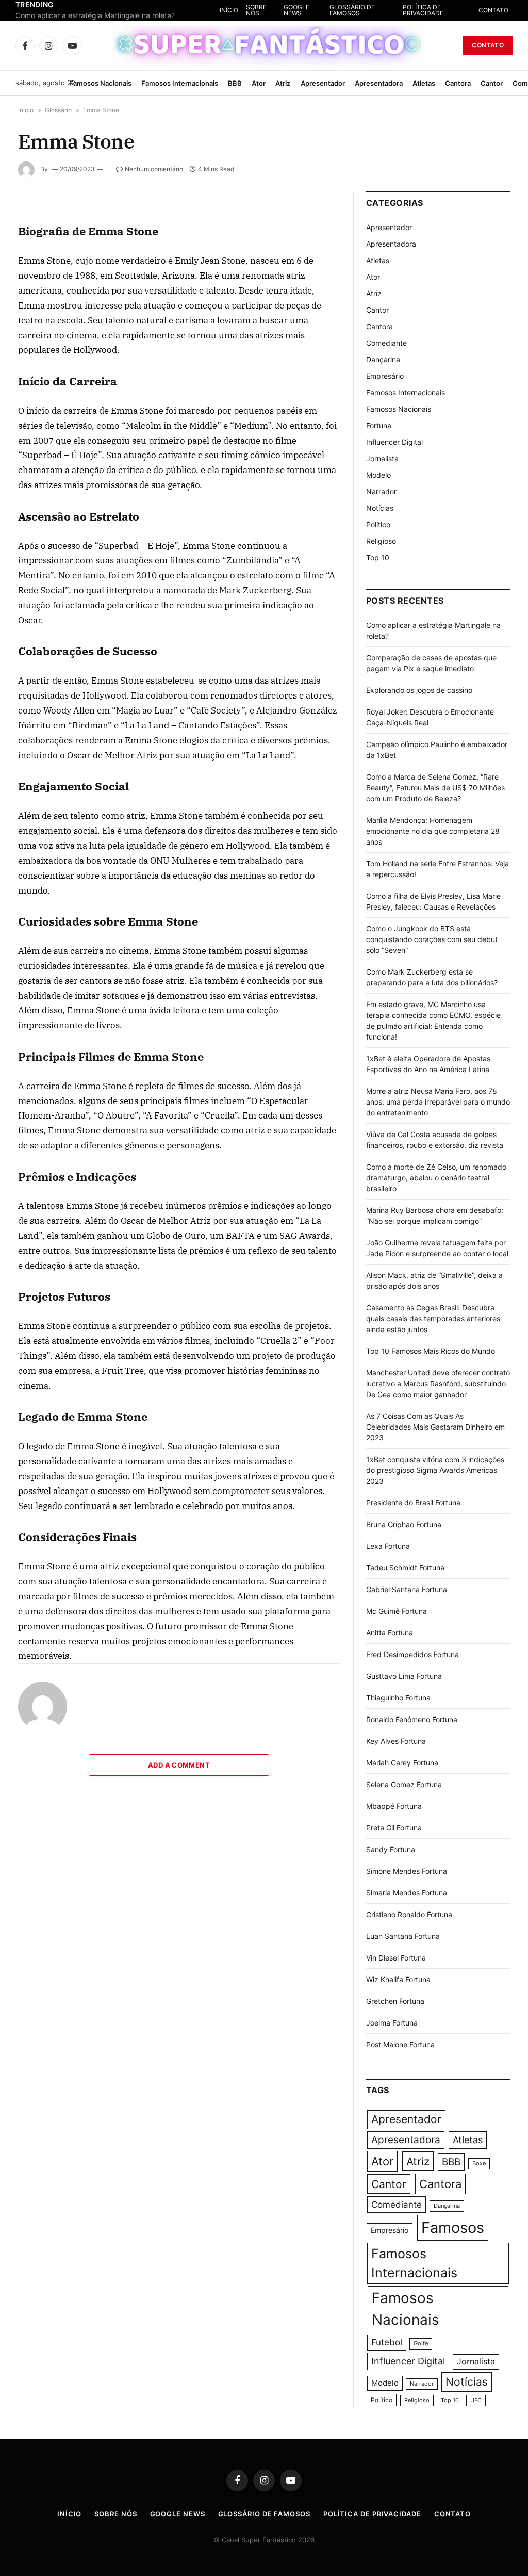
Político (378, 524)
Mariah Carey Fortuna (402, 1763)
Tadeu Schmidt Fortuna (405, 1568)
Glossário (58, 110)
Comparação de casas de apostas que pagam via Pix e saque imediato (119, 15)
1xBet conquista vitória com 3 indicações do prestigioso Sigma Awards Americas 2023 (435, 1470)
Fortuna (379, 425)
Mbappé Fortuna (394, 1806)
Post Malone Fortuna (400, 2044)
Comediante (386, 343)
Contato (488, 45)
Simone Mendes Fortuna (407, 1871)
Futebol (387, 2342)
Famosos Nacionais (100, 83)
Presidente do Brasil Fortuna (413, 1503)
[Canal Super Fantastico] (264, 45)
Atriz (283, 83)
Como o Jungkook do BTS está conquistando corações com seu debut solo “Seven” (432, 939)
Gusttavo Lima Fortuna (404, 1676)
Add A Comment (179, 1765)
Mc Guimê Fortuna (397, 1611)
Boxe (479, 2164)
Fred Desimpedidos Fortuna (412, 1654)
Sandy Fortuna (391, 1849)
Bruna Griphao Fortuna (404, 1524)
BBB (235, 83)
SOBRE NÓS (309, 10)
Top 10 (378, 557)
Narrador (381, 491)
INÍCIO (282, 10)
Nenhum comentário (154, 169)
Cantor (492, 83)
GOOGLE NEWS (341, 10)
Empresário (385, 376)
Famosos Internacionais (180, 83)
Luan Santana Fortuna (403, 1936)
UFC (476, 2400)
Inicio (26, 110)
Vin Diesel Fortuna (396, 1958)
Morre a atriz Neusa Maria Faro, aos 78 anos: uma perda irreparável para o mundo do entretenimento (438, 1102)
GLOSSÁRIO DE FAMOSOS (386, 10)
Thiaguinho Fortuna (398, 1698)
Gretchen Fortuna (395, 2001)
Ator (259, 83)
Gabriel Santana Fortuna (407, 1589)
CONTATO (493, 10)
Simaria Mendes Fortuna (407, 1893)
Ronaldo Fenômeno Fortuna (412, 1719)
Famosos (453, 2227)
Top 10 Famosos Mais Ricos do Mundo (431, 1351)
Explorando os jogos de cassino (419, 690)
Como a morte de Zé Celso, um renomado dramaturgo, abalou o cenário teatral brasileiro (436, 1178)
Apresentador (323, 83)
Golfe (421, 2344)
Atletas (424, 83)
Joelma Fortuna (392, 2023)
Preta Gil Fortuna (394, 1828)
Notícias (380, 508)
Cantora (458, 83)
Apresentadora (379, 83)
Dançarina (383, 359)
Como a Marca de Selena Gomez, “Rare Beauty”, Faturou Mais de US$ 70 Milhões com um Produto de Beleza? (435, 788)
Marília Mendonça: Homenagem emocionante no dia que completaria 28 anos (433, 831)
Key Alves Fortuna (396, 1741)
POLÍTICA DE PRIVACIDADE (441, 10)
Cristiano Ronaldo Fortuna (409, 1914)
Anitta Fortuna (390, 1633)
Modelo (378, 475)
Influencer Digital (394, 442)
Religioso (381, 541)
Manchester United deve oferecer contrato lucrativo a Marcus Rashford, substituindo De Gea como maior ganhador (438, 1383)
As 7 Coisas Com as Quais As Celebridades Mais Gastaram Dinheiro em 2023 (435, 1427)
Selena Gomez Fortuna (404, 1784)
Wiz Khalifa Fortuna (398, 1979)
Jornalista (382, 458)
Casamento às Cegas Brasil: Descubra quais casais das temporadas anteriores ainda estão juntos (433, 1318)
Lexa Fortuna (388, 1546)
